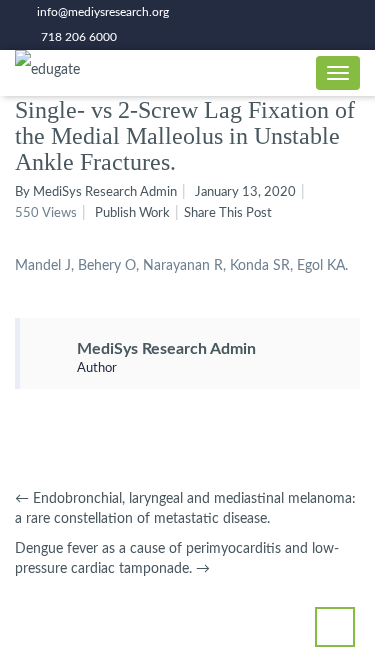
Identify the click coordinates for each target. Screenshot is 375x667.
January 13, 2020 (245, 192)
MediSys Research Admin (166, 349)
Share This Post (228, 213)
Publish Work (132, 213)
